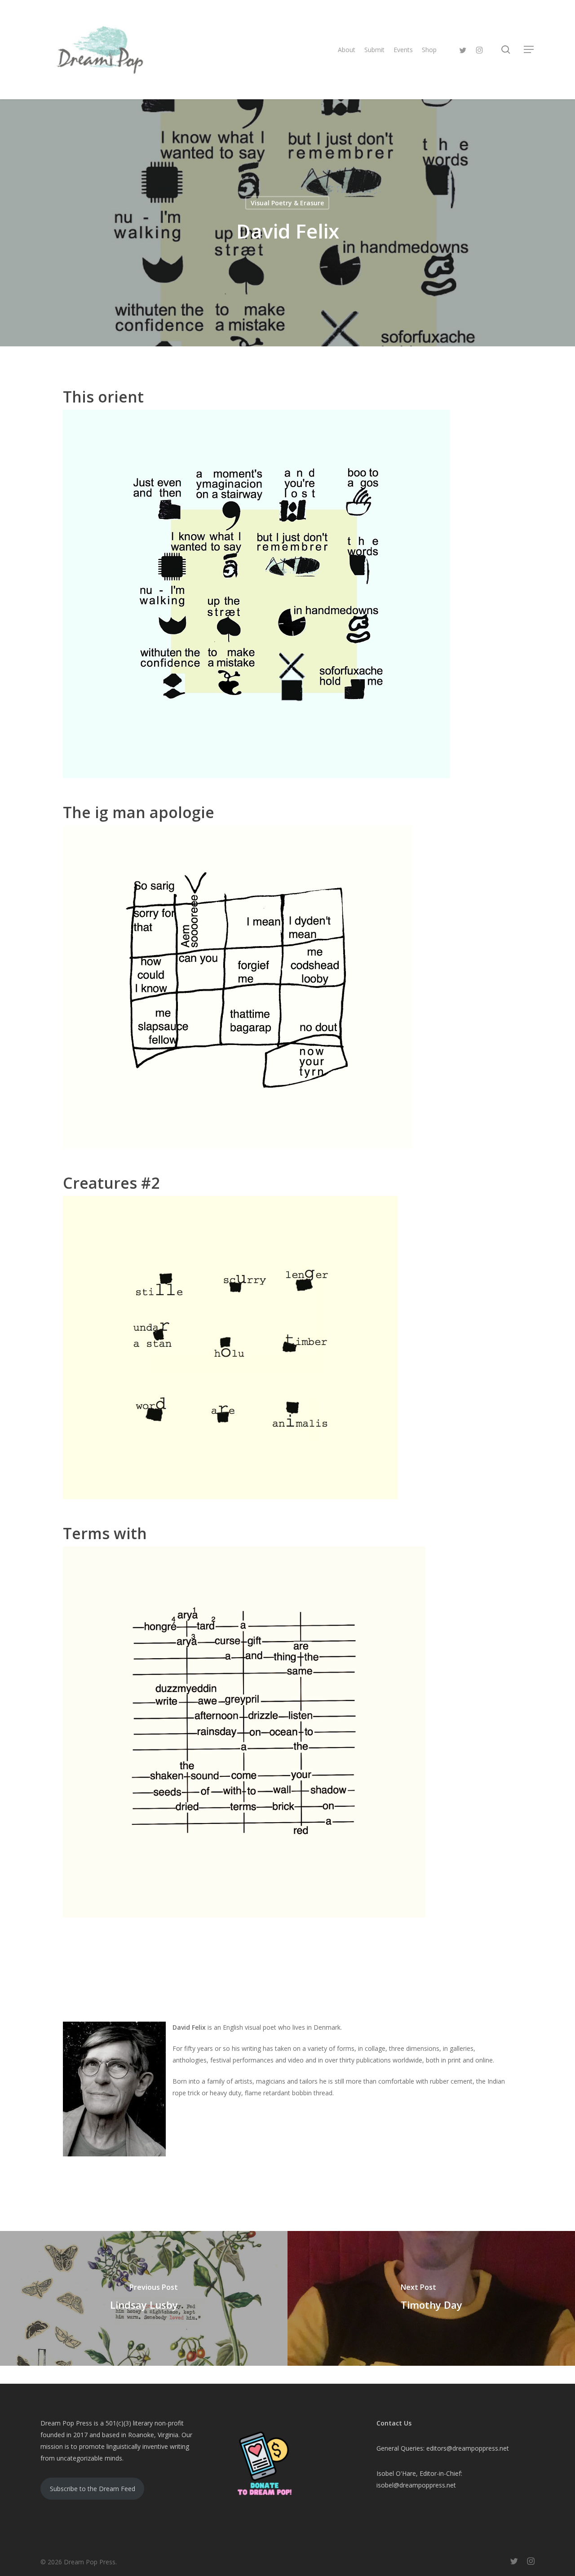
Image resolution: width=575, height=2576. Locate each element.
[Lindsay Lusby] (144, 2298)
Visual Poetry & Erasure (287, 203)
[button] (529, 50)
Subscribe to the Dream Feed (93, 2489)
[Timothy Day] (431, 2298)
